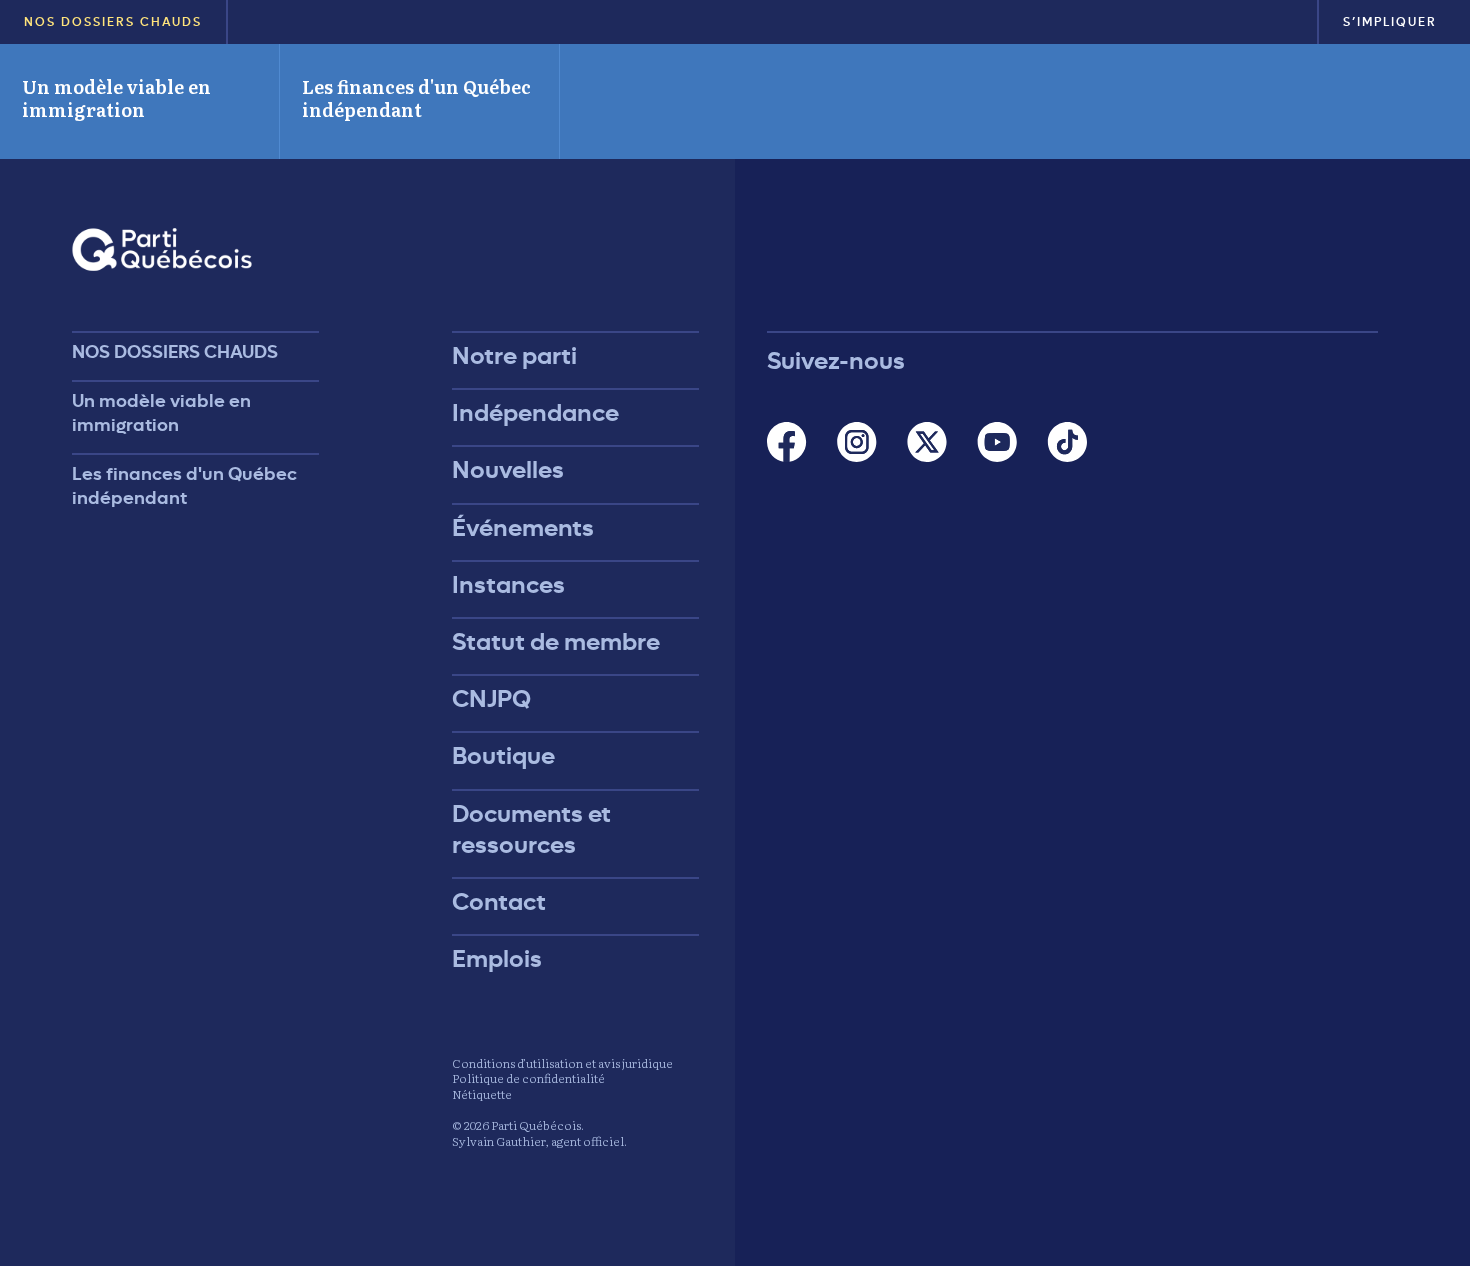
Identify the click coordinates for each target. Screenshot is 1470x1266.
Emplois (497, 959)
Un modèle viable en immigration (116, 98)
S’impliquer (1390, 22)
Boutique (503, 756)
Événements (523, 528)
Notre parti (514, 356)
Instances (508, 585)
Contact (499, 902)
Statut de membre (556, 642)
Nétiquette (482, 1094)
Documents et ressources (531, 829)
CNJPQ (491, 699)
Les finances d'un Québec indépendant (416, 98)
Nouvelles (508, 470)
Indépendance (535, 413)
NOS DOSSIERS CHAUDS (113, 22)
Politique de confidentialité (528, 1078)
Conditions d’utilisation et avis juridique (562, 1063)
